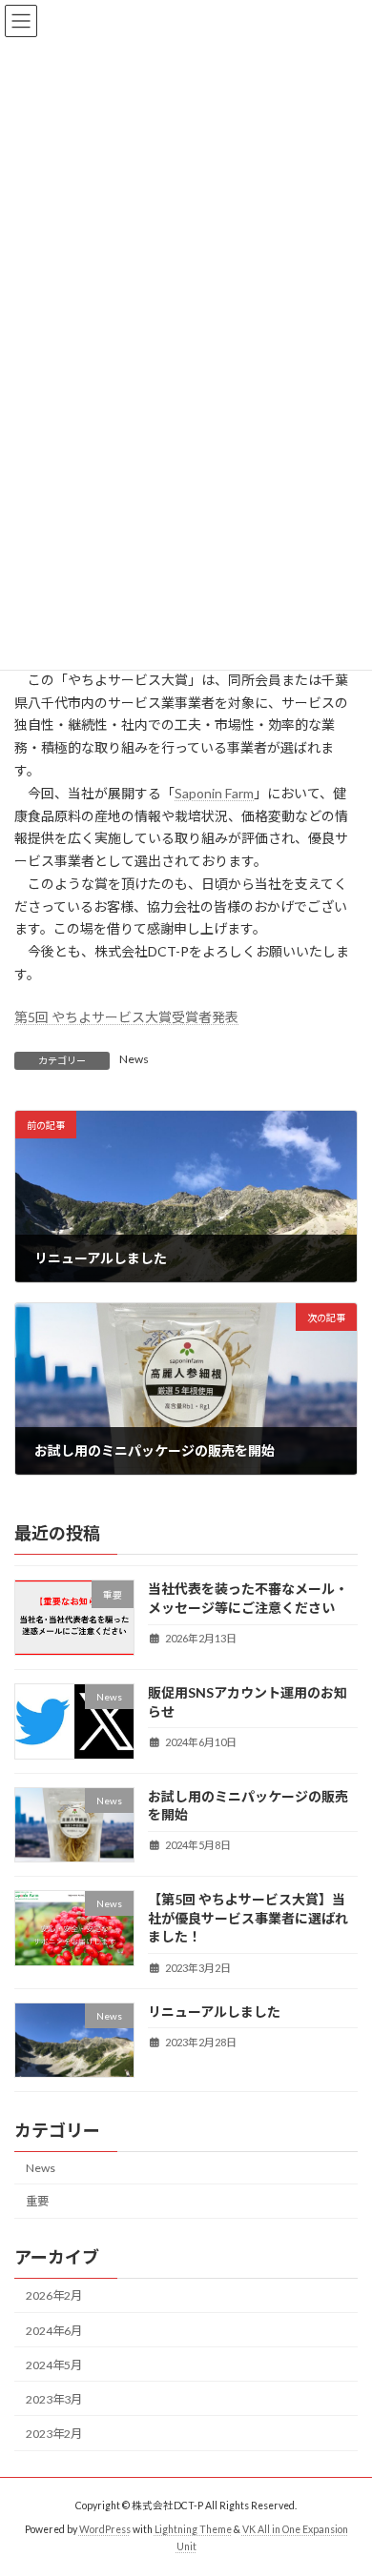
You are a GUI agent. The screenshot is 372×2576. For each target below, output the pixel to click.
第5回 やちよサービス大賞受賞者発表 (126, 1017)
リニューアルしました (214, 2011)
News (134, 1059)
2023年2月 (54, 2434)
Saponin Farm (214, 793)
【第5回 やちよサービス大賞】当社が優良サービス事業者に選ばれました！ (248, 1918)
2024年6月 (54, 2330)
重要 (37, 2201)
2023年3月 (54, 2399)
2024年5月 (54, 2364)
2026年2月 (54, 2295)
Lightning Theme (193, 2529)
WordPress (105, 2529)
